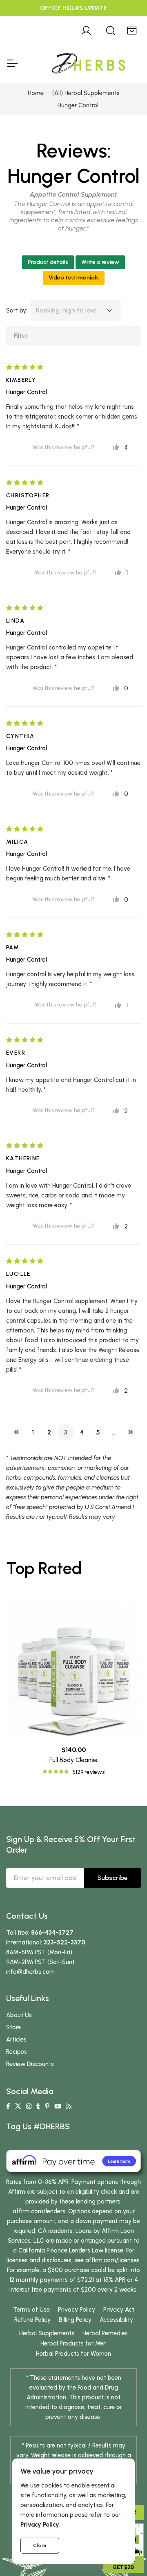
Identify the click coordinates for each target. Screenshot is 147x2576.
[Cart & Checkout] (132, 29)
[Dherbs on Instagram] (29, 2106)
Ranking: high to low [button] (66, 310)
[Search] (111, 29)
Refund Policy (32, 2320)
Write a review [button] (100, 262)
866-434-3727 (52, 1933)
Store (13, 2027)
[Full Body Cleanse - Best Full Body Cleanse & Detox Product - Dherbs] (73, 1669)
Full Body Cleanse (73, 1760)
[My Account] (86, 29)
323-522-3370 (65, 1942)
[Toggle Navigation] (12, 63)
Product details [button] (48, 262)
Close (40, 2545)
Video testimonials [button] (74, 278)
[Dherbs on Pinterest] (47, 2106)
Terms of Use (31, 2310)
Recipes (17, 2052)
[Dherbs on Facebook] (8, 2106)
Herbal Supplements (47, 2333)
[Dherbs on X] (18, 2106)
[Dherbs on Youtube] (58, 2106)
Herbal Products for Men (73, 2343)
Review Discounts (30, 2064)
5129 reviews (88, 1772)
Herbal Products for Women (73, 2354)
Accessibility (116, 2320)
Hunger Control (73, 176)
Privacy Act (119, 2310)
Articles (16, 2040)
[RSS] (69, 2106)
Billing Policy (75, 2320)
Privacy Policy (77, 2310)
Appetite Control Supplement (73, 194)
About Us (19, 2015)
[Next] (131, 1432)
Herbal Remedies (105, 2333)
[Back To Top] (124, 23)
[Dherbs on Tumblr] (38, 2106)
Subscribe (112, 1878)
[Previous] (16, 1432)
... (114, 1432)
